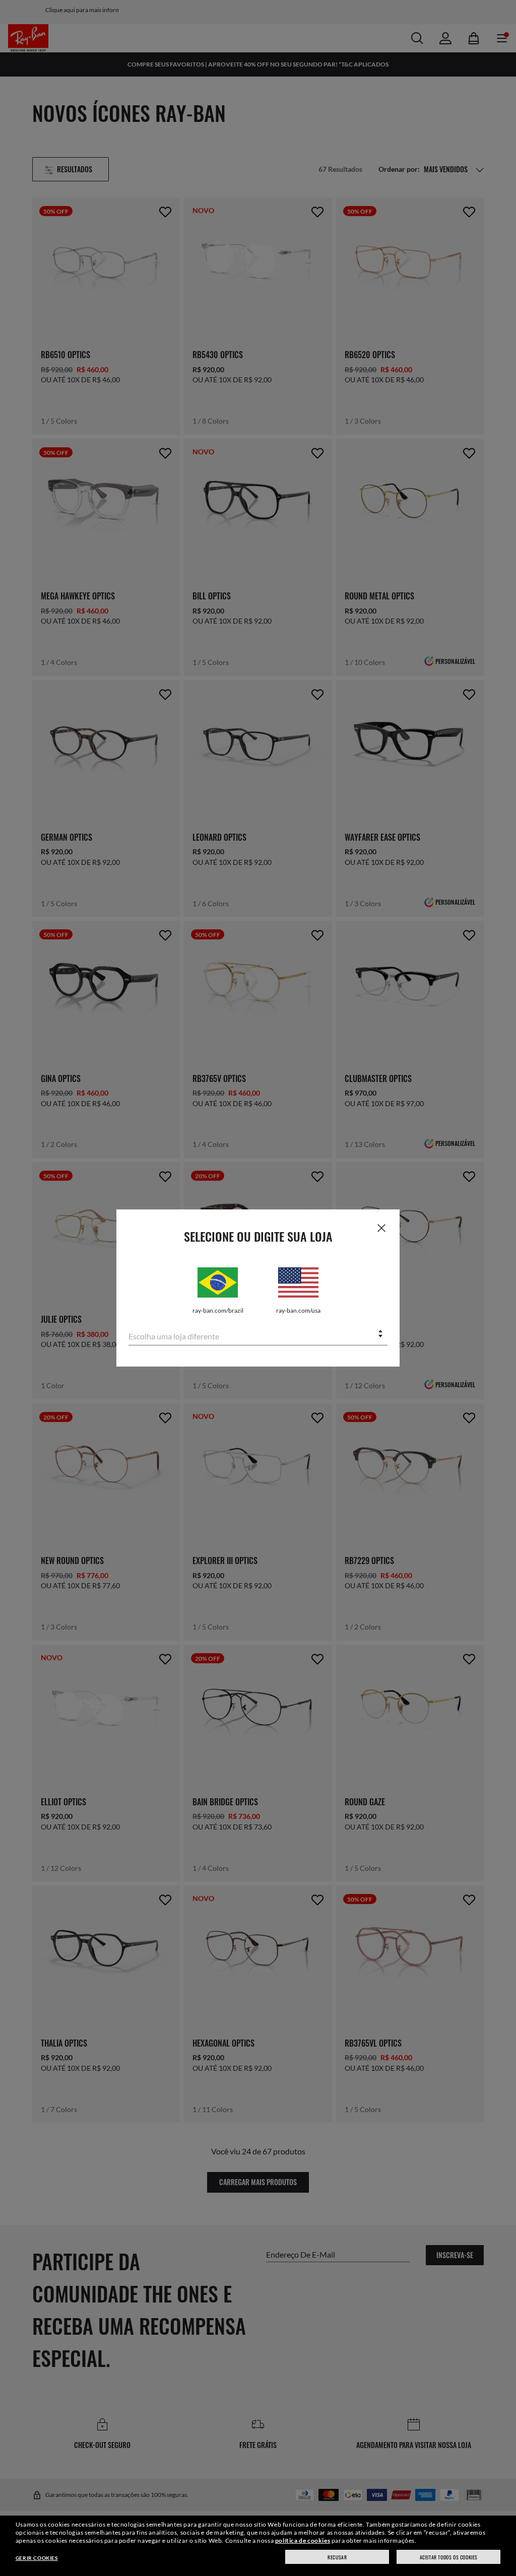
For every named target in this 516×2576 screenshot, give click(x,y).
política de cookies (303, 2540)
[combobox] (258, 1335)
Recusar (337, 2557)
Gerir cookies (37, 2558)
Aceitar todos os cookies (449, 2557)
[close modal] (381, 1228)
